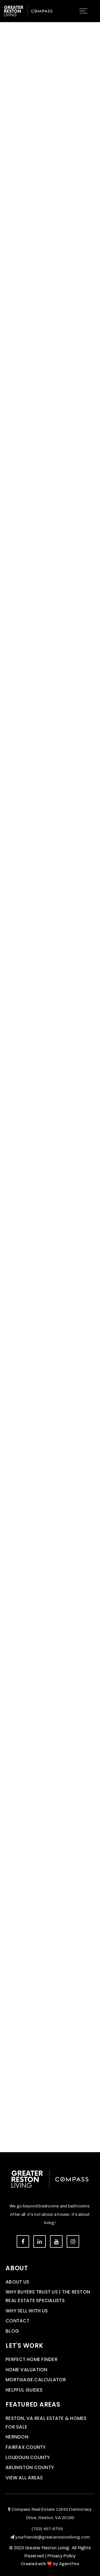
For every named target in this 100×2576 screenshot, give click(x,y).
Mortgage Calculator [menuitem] (36, 2380)
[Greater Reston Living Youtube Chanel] (56, 2241)
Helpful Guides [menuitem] (24, 2390)
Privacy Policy (62, 2556)
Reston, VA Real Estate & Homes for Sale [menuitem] (46, 2423)
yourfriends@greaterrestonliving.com (52, 2537)
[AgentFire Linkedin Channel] (40, 2241)
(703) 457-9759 (47, 2529)
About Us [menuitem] (17, 2282)
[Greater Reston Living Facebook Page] (23, 2241)
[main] (50, 1076)
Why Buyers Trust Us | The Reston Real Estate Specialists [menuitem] (48, 2296)
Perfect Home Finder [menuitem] (32, 2359)
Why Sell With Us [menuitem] (27, 2311)
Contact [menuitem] (17, 2321)
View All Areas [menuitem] (24, 2478)
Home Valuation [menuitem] (27, 2370)
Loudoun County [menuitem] (28, 2457)
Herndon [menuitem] (17, 2437)
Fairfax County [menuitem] (26, 2447)
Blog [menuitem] (12, 2331)
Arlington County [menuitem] (30, 2467)
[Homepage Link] (28, 11)
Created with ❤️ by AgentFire (50, 2564)
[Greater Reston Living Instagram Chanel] (73, 2241)
